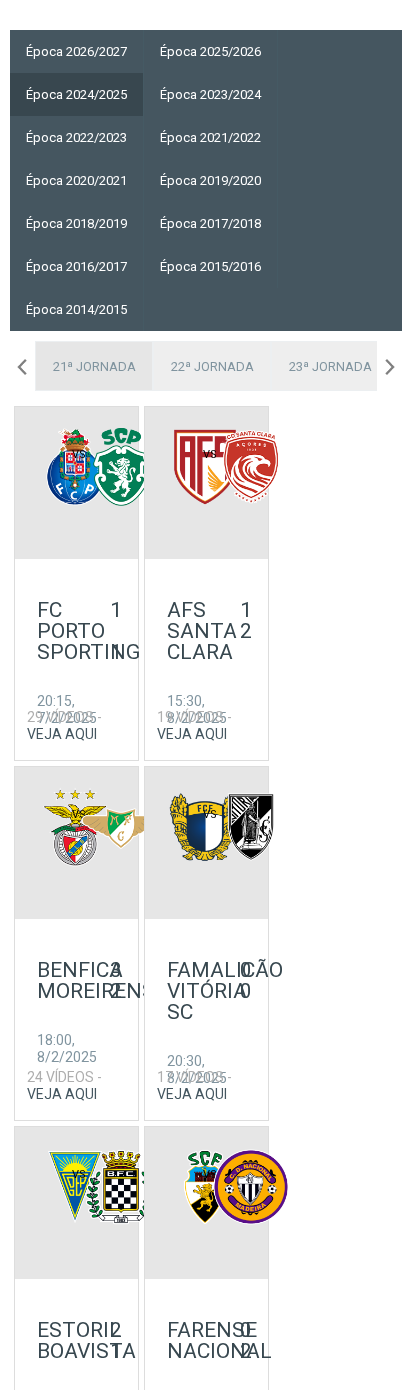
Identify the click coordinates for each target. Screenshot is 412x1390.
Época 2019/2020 (210, 180)
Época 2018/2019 (76, 223)
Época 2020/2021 (76, 180)
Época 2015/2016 (210, 266)
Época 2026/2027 (76, 51)
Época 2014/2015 (76, 309)
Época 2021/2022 (210, 137)
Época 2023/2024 (210, 94)
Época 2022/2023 (76, 137)
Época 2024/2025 (76, 94)
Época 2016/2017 (76, 266)
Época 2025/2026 (210, 51)
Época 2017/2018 (210, 223)
